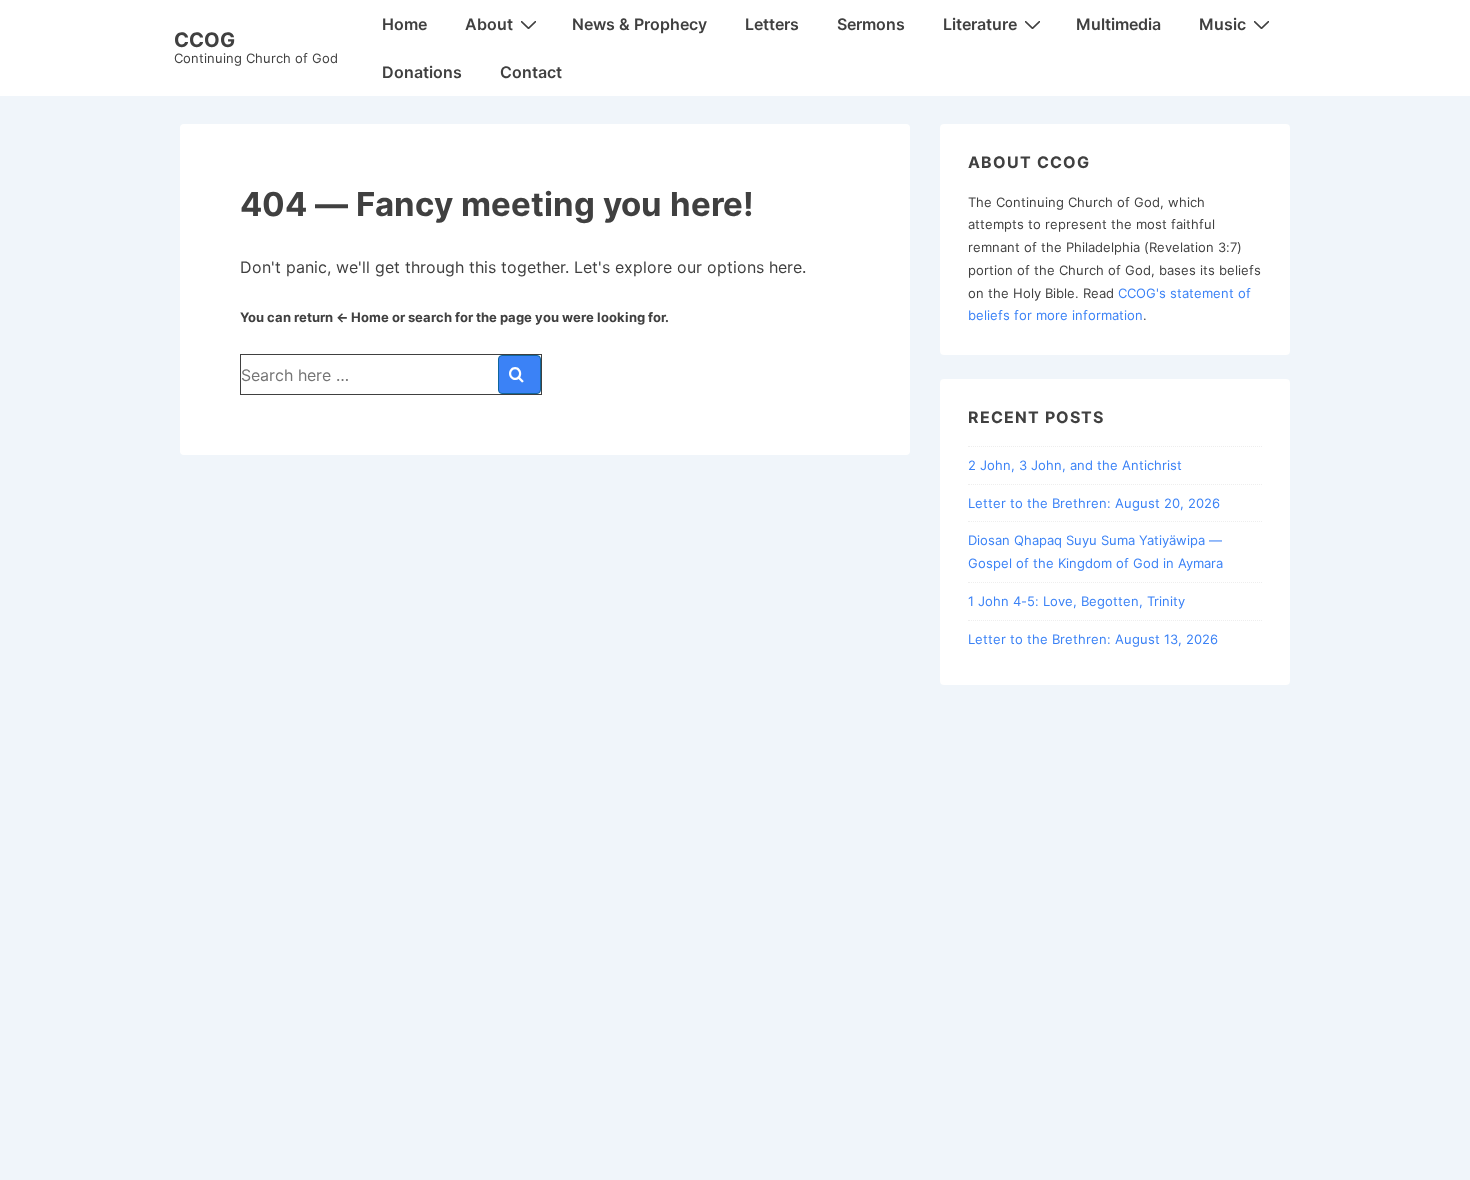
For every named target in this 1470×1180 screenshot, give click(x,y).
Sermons (871, 24)
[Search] (519, 374)
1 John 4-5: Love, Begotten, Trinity (1076, 601)
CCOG (204, 40)
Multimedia (1118, 24)
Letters (772, 24)
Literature (980, 24)
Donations (422, 72)
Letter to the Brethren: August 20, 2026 (1094, 503)
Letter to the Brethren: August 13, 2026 (1093, 639)
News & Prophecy (639, 24)
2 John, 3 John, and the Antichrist (1075, 465)
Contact (531, 72)
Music (1222, 24)
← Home (362, 317)
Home (404, 24)
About (489, 24)
